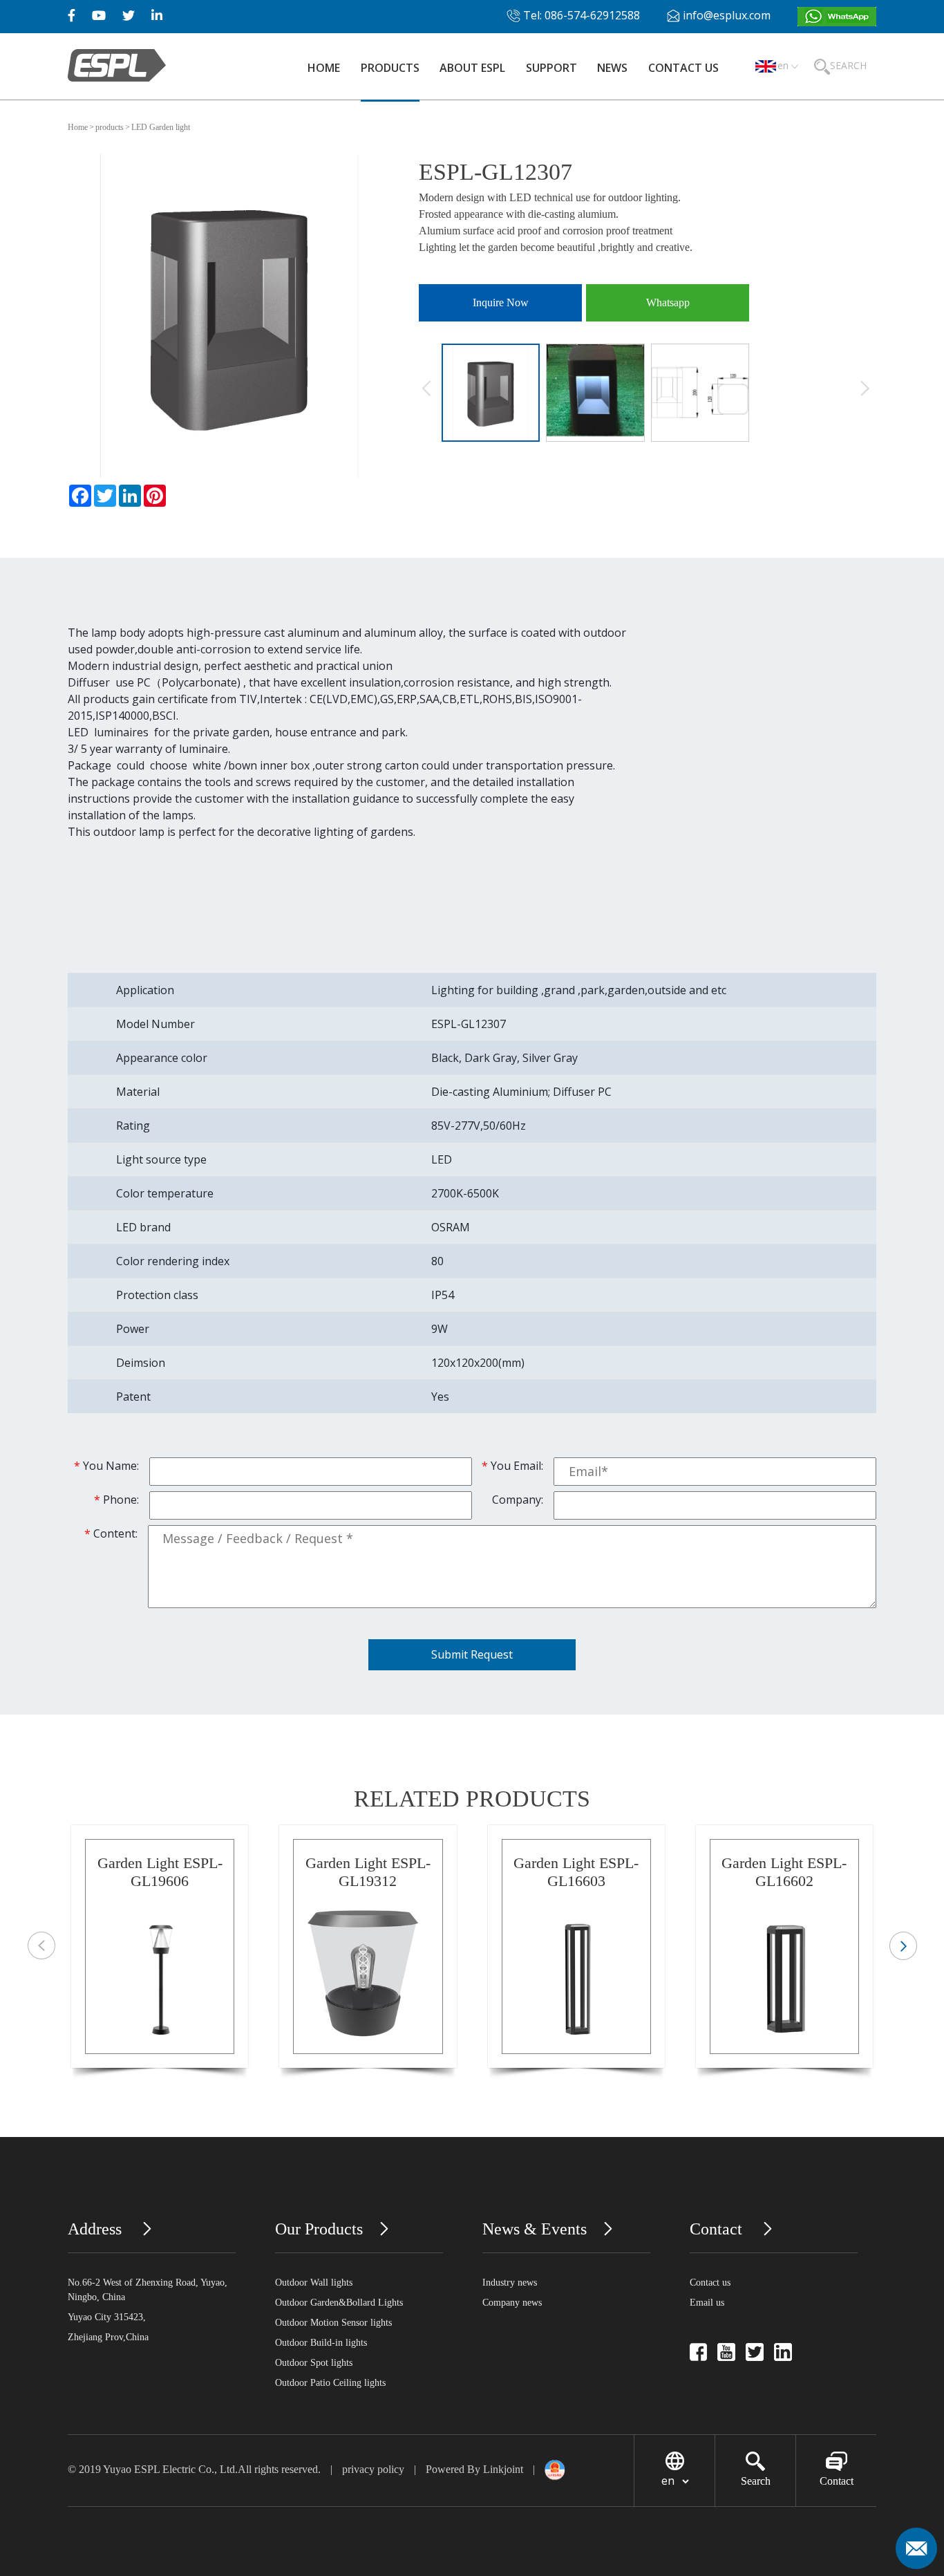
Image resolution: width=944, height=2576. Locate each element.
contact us (683, 68)
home (324, 68)
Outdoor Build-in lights (321, 2343)
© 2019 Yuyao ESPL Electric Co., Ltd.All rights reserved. (194, 2469)
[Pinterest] (155, 496)
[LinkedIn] (130, 496)
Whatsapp (668, 302)
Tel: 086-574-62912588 (580, 15)
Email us (707, 2303)
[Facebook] (80, 496)
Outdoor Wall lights (314, 2283)
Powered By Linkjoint (474, 2469)
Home (78, 127)
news (612, 68)
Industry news (510, 2283)
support (551, 68)
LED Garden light (161, 127)
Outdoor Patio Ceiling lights (330, 2383)
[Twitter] (105, 496)
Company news (512, 2303)
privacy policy (375, 2469)
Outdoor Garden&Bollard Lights (339, 2303)
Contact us (710, 2283)
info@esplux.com (727, 15)
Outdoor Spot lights (314, 2363)
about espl (472, 68)
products (390, 68)
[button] (903, 1946)
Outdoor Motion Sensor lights (333, 2323)
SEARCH (848, 65)
